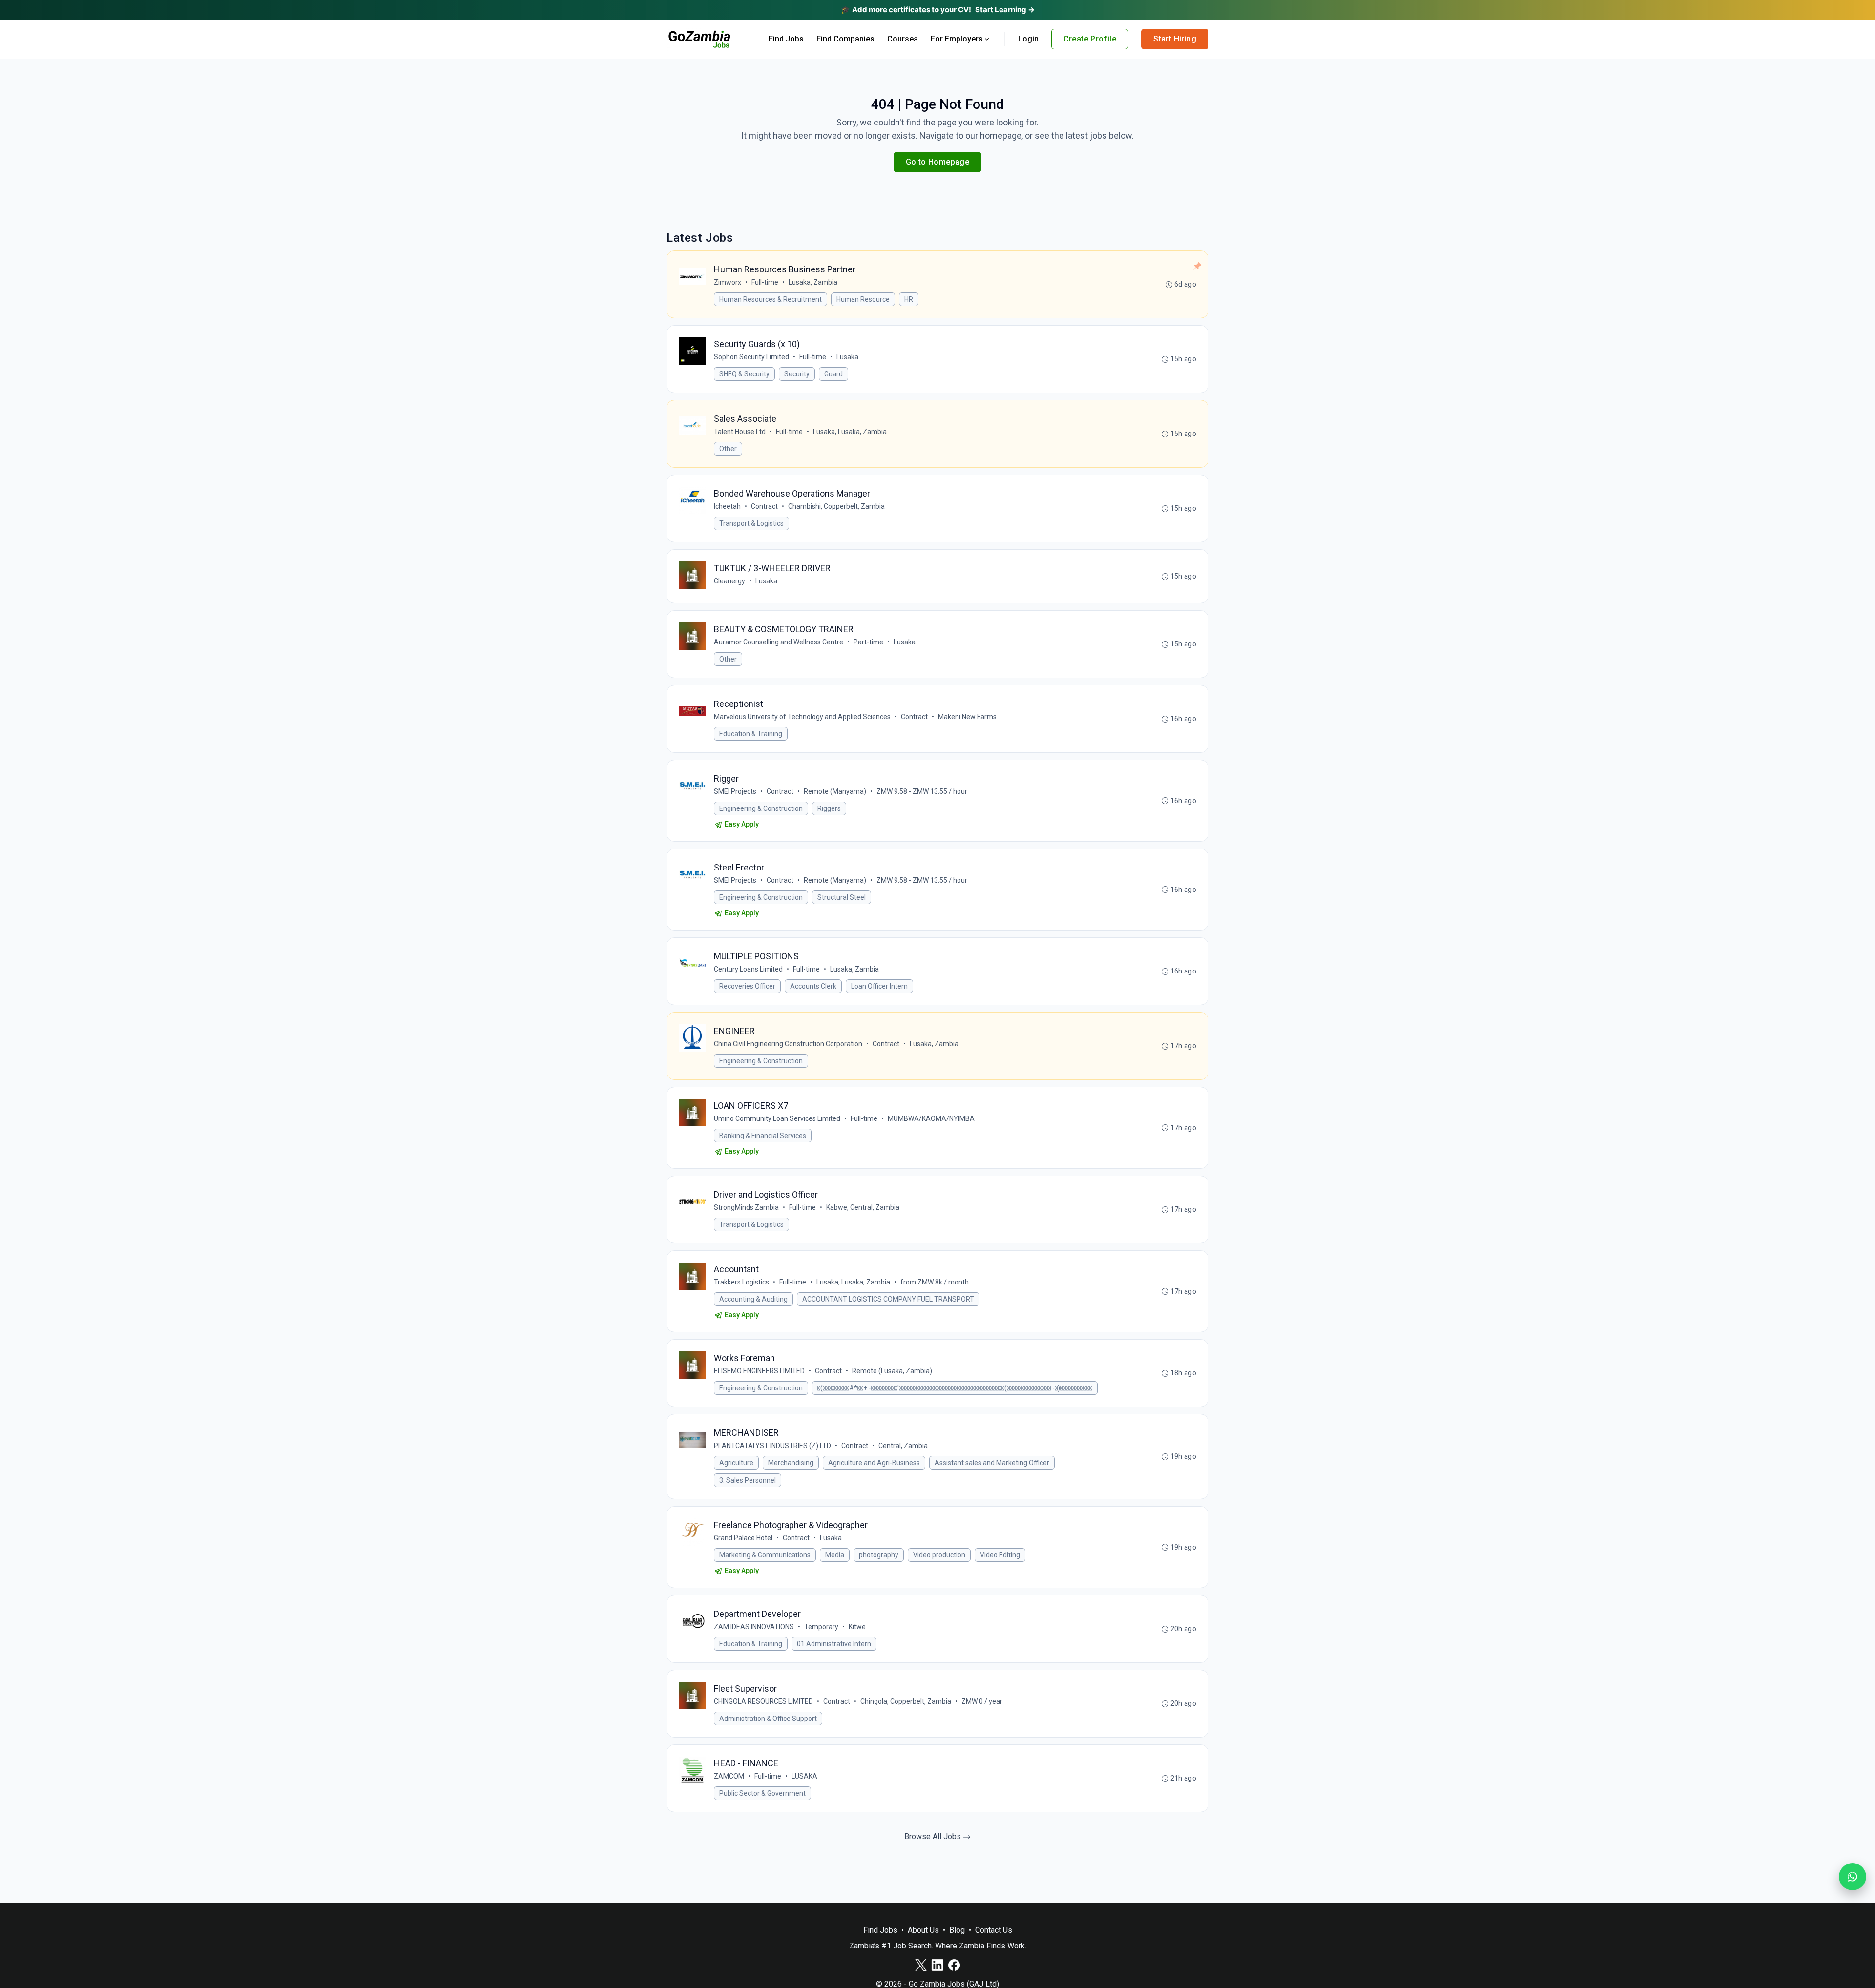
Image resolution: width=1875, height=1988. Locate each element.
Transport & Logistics (751, 523)
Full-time (765, 282)
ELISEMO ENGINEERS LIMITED (759, 1371)
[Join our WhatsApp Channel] (1853, 1877)
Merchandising (791, 1463)
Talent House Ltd (740, 432)
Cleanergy (729, 581)
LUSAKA (804, 1776)
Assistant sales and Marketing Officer (992, 1463)
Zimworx (728, 282)
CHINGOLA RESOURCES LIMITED (763, 1701)
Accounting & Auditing (753, 1299)
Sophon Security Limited (751, 357)
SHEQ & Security (744, 374)
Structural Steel (842, 897)
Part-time (868, 642)
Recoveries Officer (747, 986)
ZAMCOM (729, 1776)
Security (797, 374)
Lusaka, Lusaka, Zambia (850, 432)
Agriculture (736, 1463)
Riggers (829, 808)
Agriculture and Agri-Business (874, 1463)
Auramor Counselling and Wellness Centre (779, 642)
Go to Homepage (938, 162)
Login (1028, 39)
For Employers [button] (957, 39)
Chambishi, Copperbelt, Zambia (836, 506)
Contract (764, 506)
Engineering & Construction (761, 808)
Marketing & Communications (765, 1555)
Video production (939, 1555)
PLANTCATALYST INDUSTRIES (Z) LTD (772, 1446)
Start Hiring (1175, 39)
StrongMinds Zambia (746, 1207)
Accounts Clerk (813, 986)
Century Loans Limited (748, 969)
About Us (923, 1930)
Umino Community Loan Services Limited (777, 1118)
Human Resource (863, 299)
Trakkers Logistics (741, 1282)
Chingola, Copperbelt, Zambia (906, 1701)
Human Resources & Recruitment (771, 299)
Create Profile (1090, 39)
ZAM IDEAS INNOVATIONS (754, 1627)
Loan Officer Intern (879, 986)
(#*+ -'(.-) (955, 1388)
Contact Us (994, 1930)
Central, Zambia (903, 1446)
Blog (957, 1930)
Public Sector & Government (762, 1793)
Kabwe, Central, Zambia (863, 1207)
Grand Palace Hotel (743, 1538)
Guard (833, 374)
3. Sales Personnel (748, 1480)
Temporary (821, 1627)
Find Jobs (786, 39)
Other (728, 449)
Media (835, 1555)
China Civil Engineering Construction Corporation (788, 1044)
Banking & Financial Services (763, 1136)
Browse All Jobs (934, 1836)
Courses (903, 39)
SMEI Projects (735, 791)
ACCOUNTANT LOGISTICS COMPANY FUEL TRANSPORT (888, 1299)
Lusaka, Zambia (813, 282)
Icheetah (727, 506)
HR (909, 299)
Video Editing (1000, 1555)
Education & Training (751, 734)
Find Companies (845, 39)
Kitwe (857, 1627)
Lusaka (847, 357)
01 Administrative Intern (834, 1644)
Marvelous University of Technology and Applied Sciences (802, 717)
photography (879, 1555)
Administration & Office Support (768, 1719)
